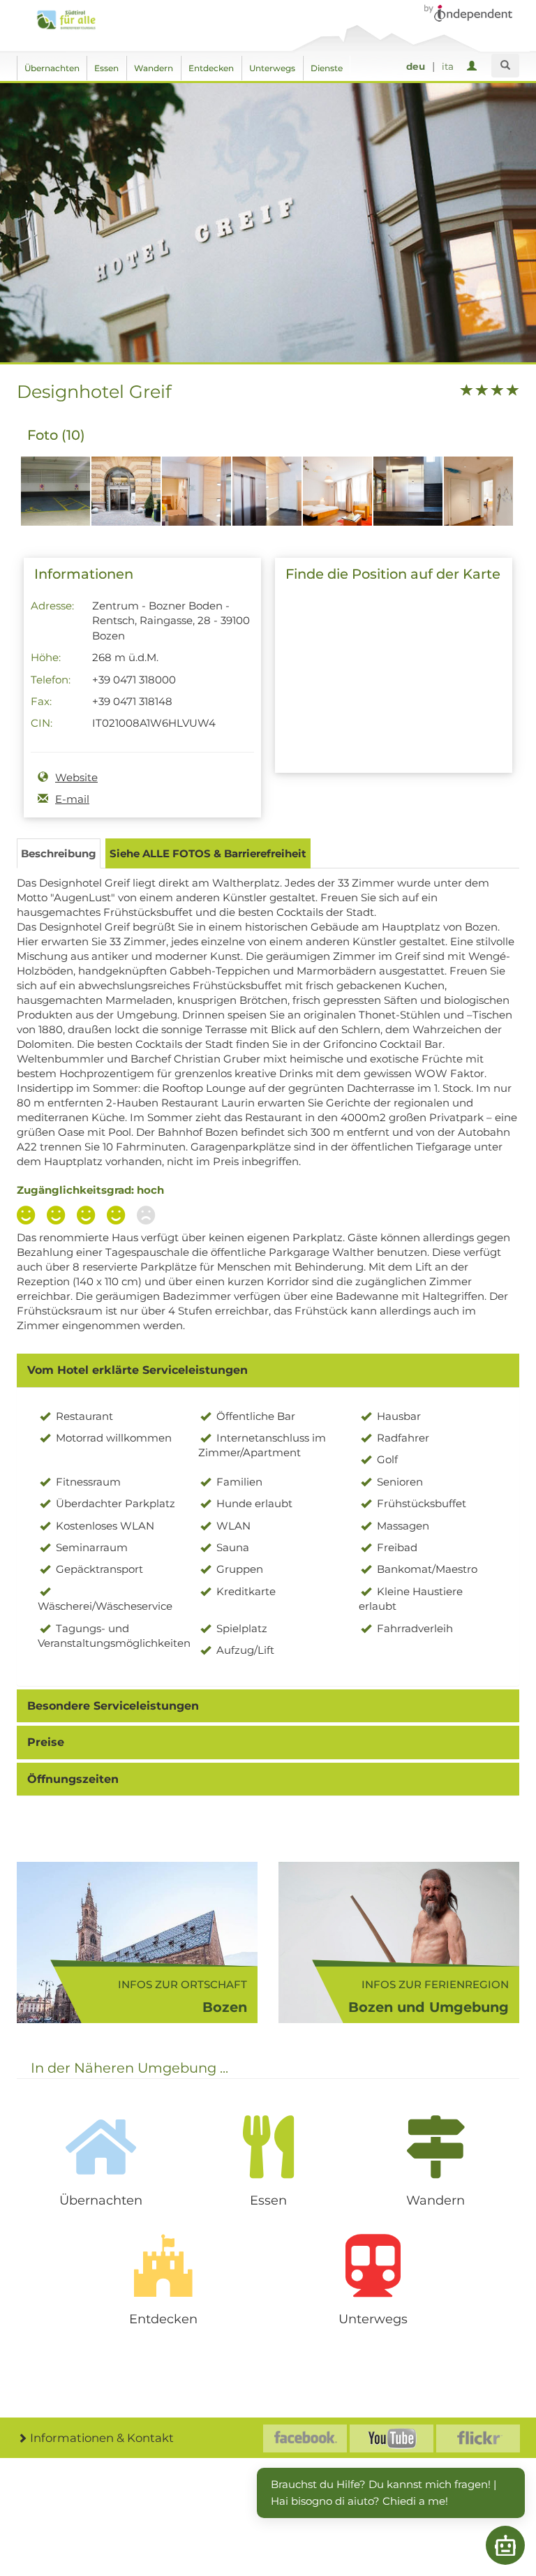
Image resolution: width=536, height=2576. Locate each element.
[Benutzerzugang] (474, 67)
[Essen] (268, 2147)
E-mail (72, 799)
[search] (505, 66)
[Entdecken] (163, 2265)
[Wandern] (435, 2147)
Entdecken (211, 68)
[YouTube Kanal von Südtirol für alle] (392, 2438)
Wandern (154, 68)
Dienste (327, 68)
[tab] (268, 1370)
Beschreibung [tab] (59, 853)
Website (76, 777)
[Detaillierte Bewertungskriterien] (89, 1217)
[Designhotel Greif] (55, 498)
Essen (106, 68)
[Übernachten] (100, 2147)
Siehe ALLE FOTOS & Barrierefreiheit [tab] (208, 853)
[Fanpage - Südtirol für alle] (305, 2438)
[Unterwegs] (373, 2265)
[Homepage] (70, 20)
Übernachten (52, 68)
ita (448, 66)
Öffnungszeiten (73, 1779)
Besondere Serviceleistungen (113, 1706)
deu (416, 66)
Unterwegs (272, 68)
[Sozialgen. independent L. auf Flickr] (478, 2438)
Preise (46, 1742)
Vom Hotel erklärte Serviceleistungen (137, 1370)
